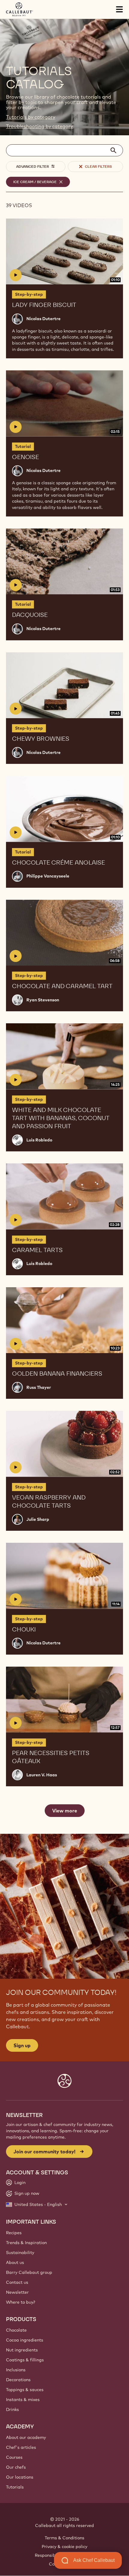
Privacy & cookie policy (64, 2547)
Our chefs (16, 2467)
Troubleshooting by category (39, 126)
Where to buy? (21, 2302)
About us (15, 2262)
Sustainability (20, 2253)
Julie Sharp (38, 1519)
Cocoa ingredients (25, 2340)
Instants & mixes (23, 2400)
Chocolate (16, 2330)
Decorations (18, 2380)
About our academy (26, 2437)
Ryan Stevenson (43, 1000)
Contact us (17, 2282)
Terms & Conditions (64, 2538)
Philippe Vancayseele (48, 876)
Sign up (22, 2045)
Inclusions (16, 2370)
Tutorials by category (31, 117)
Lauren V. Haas (42, 1775)
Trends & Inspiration (26, 2243)
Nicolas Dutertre (43, 319)
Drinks (12, 2409)
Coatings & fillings (25, 2360)
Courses (14, 2457)
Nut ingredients (22, 2350)
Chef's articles (21, 2447)
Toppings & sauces (25, 2390)
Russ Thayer (39, 1387)
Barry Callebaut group (29, 2272)
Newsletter (17, 2292)
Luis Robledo (39, 1140)
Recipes (14, 2233)
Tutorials (15, 2487)
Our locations (20, 2477)
